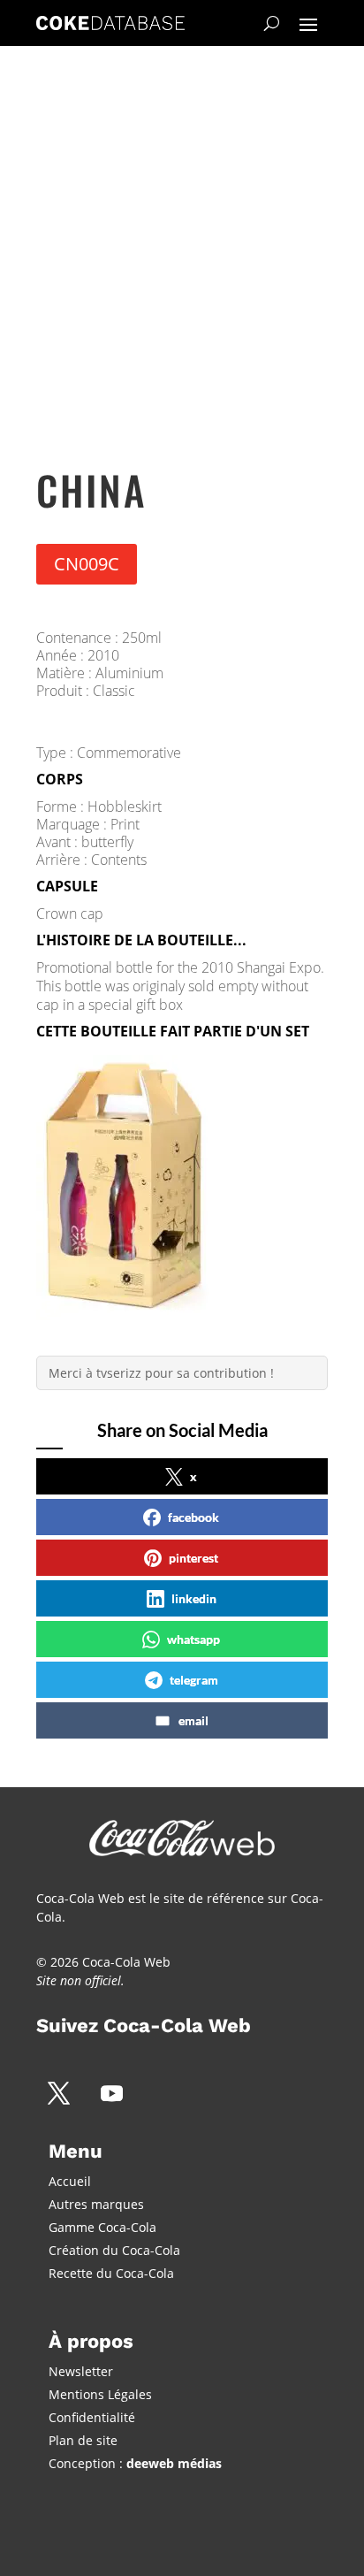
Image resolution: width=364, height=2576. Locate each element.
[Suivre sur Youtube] (111, 2093)
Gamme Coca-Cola (102, 2227)
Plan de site (83, 2440)
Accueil (70, 2181)
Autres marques (96, 2204)
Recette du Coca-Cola (111, 2273)
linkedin (194, 1598)
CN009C (87, 564)
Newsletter (81, 2371)
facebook (193, 1517)
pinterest (193, 1558)
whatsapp (193, 1639)
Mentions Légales (100, 2394)
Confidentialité (92, 2417)
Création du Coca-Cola (114, 2250)
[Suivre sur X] (58, 2093)
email (193, 1720)
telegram (194, 1680)
